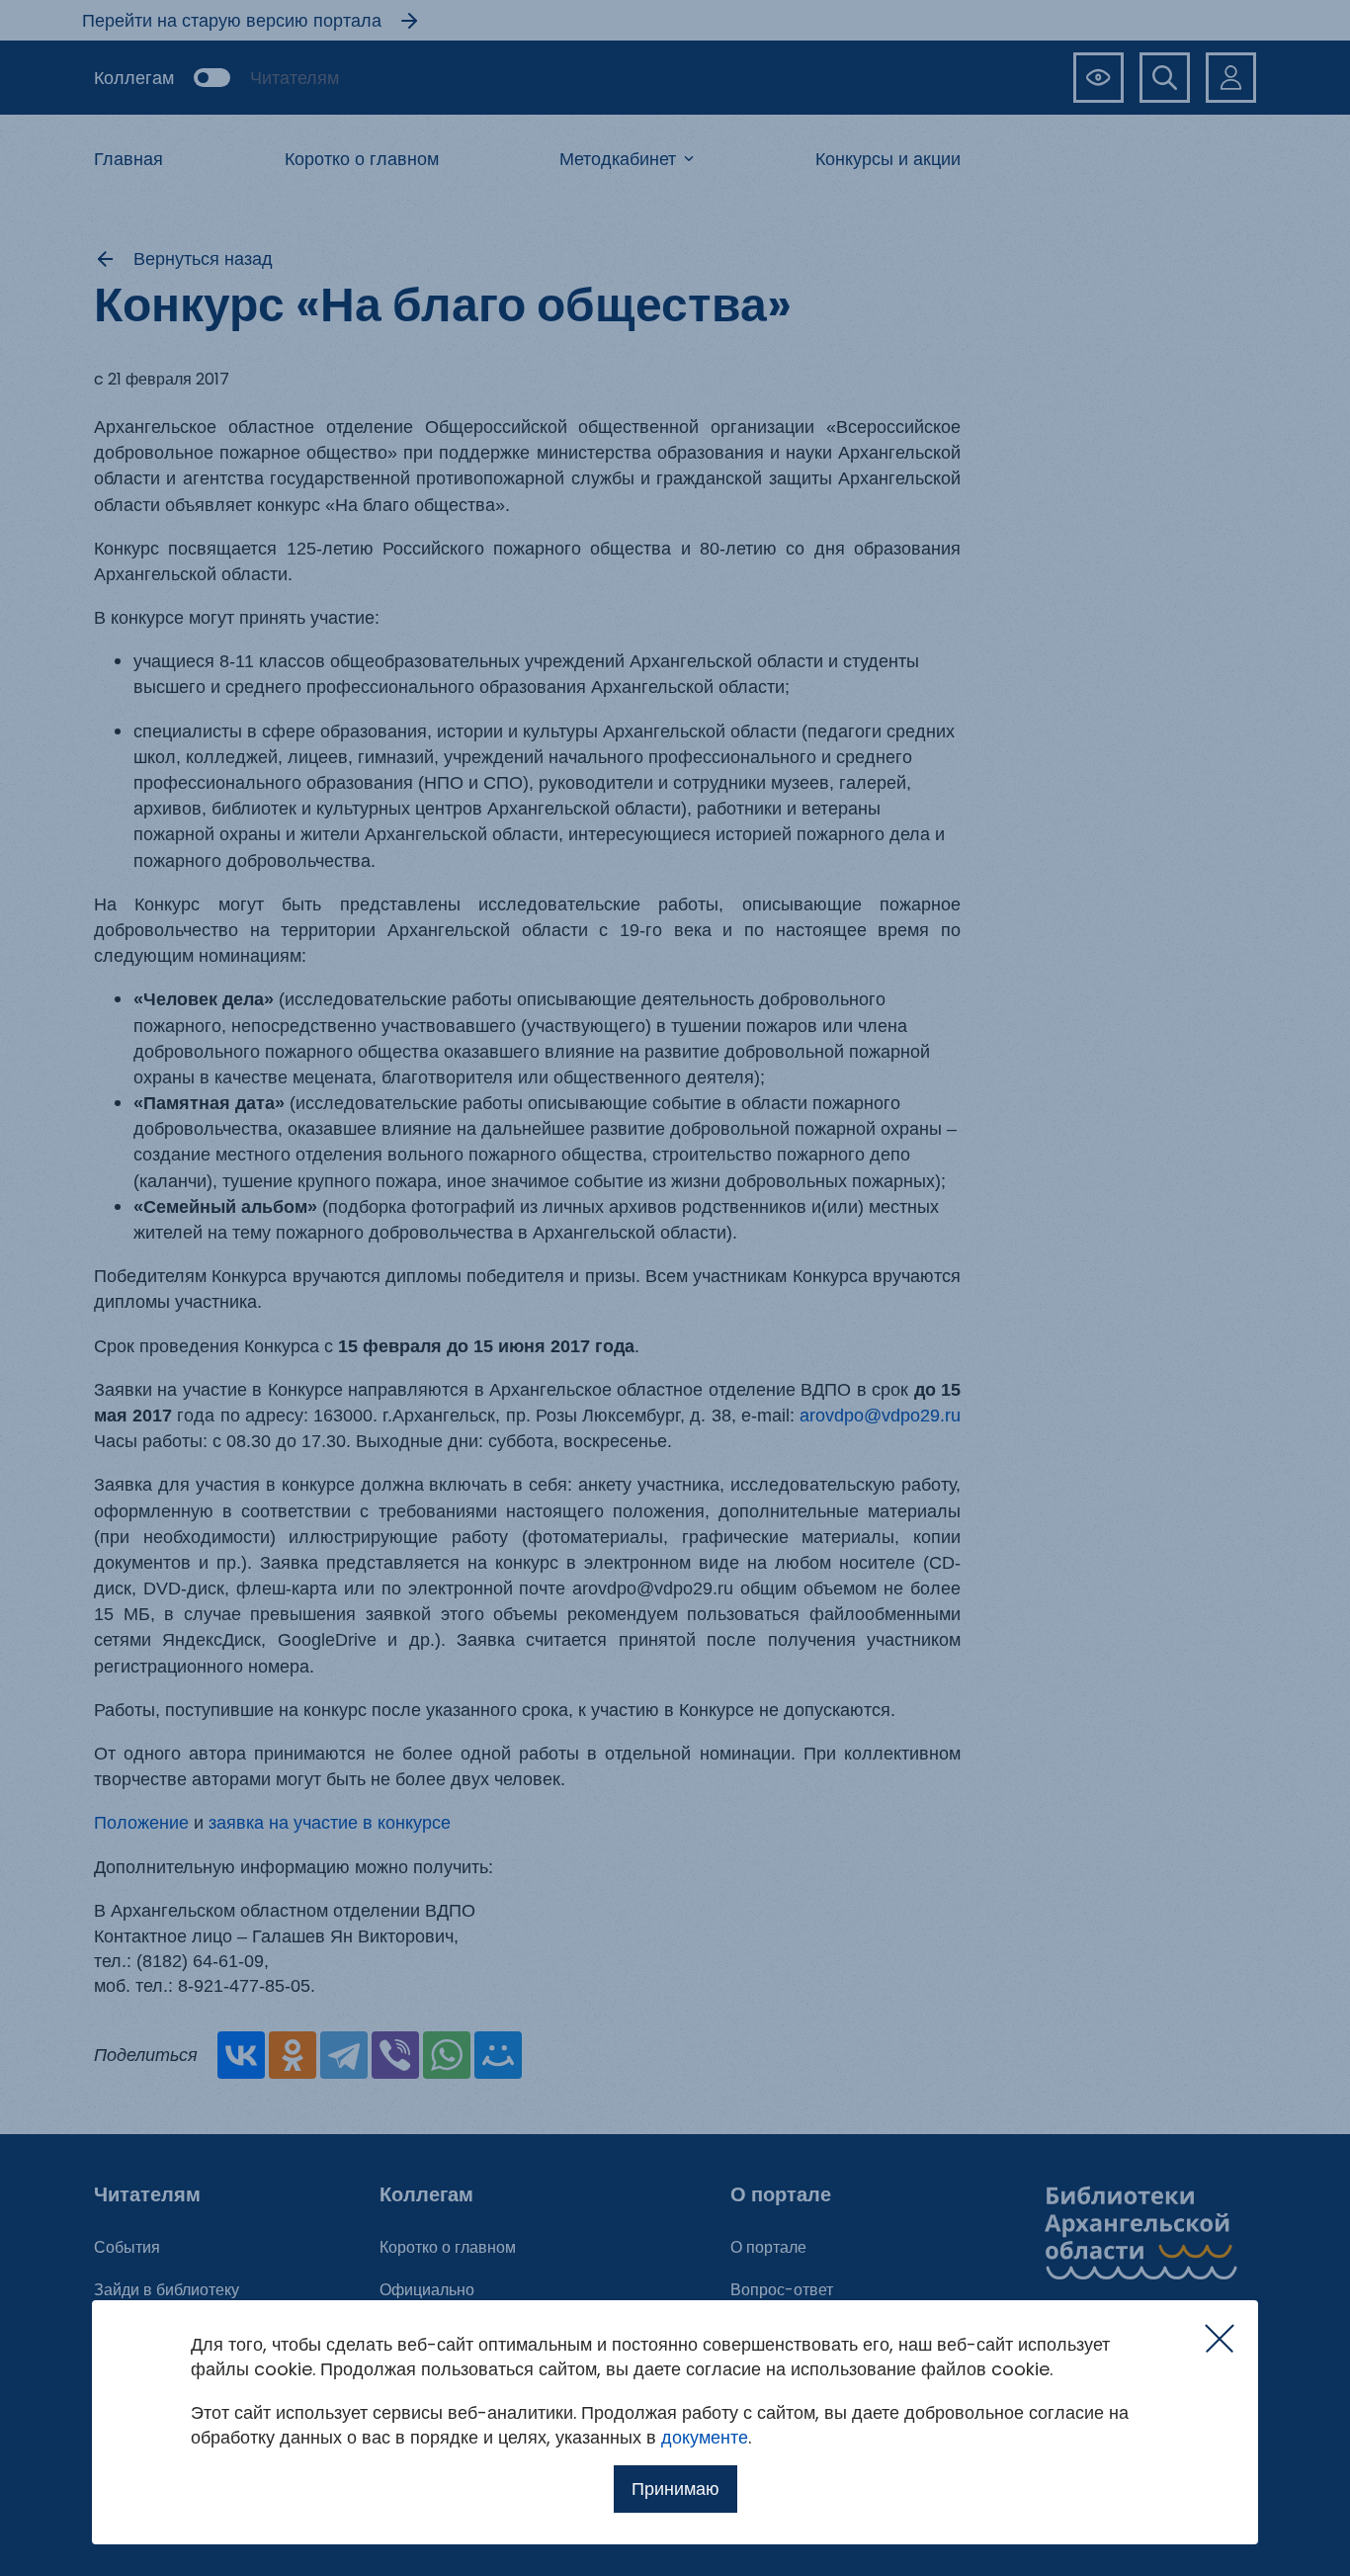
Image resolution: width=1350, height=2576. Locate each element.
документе (705, 2437)
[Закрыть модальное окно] (1220, 2339)
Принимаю (675, 2489)
